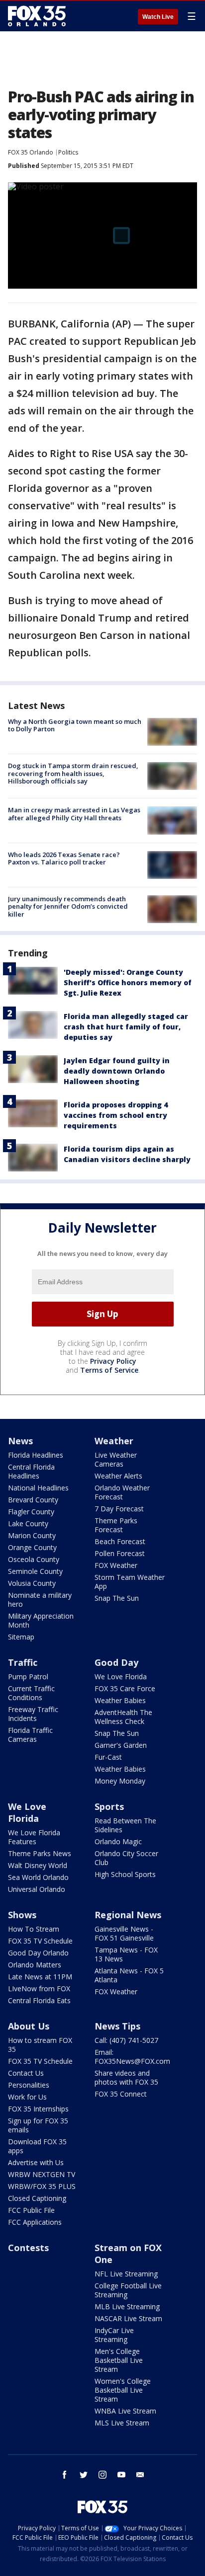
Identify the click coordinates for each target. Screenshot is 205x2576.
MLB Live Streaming (127, 2306)
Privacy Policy (113, 1361)
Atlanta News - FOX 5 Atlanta (129, 1975)
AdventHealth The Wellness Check (123, 1717)
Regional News (128, 1915)
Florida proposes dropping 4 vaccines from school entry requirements (116, 1115)
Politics (68, 152)
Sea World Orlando (38, 1877)
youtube (121, 2475)
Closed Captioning (37, 2198)
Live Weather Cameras (116, 1459)
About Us (29, 2026)
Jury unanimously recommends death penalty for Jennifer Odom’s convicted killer (68, 906)
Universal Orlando (37, 1889)
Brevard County (33, 1500)
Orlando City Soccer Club (126, 1858)
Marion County (32, 1535)
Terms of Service (109, 1370)
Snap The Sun (117, 1598)
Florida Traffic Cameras (30, 1735)
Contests (28, 2248)
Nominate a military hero (40, 1600)
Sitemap (21, 1637)
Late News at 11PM (40, 1977)
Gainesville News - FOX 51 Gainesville (124, 1933)
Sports (109, 1806)
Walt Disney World (38, 1865)
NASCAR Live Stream (128, 2318)
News (20, 1441)
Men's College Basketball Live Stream (119, 2360)
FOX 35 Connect (121, 2094)
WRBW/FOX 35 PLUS (42, 2186)
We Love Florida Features (34, 1837)
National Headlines (38, 1488)
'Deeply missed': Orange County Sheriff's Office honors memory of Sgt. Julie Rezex (128, 982)
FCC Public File (31, 2210)
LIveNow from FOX (39, 1989)
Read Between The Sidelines (125, 1825)
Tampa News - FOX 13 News (126, 1954)
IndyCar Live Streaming (114, 2335)
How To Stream (34, 1929)
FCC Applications (35, 2222)
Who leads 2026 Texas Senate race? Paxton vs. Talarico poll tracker (64, 859)
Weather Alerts (118, 1476)
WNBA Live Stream (125, 2411)
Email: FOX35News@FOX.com (132, 2057)
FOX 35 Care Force (125, 1688)
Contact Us (26, 2073)
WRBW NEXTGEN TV (42, 2174)
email (140, 2475)
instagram (102, 2475)
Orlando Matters (35, 1965)
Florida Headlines (36, 1455)
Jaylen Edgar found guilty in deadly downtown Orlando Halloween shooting (117, 1071)
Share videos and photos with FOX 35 (126, 2077)
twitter (84, 2475)
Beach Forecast (120, 1541)
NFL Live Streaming (126, 2274)
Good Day (116, 1662)
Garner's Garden (121, 1745)
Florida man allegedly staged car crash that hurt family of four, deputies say (126, 1027)
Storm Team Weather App (130, 1582)
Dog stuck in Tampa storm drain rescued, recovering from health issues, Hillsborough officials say (73, 773)
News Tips (117, 2026)
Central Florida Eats (39, 2000)
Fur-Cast (108, 1757)
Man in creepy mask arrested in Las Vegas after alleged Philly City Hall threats (74, 814)
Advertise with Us (36, 2162)
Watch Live (158, 17)
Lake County (28, 1523)
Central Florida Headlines (31, 1471)
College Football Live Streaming (128, 2290)
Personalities (29, 2085)
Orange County (32, 1547)
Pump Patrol (28, 1677)
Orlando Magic (118, 1841)
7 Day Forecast (119, 1509)
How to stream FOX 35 (40, 2045)
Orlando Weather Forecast (122, 1492)
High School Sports (125, 1874)
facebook (65, 2475)
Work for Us (27, 2097)
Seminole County (35, 1571)
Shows (22, 1915)
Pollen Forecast (120, 1553)
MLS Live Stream (122, 2423)
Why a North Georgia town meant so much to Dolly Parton (75, 725)
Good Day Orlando (38, 1953)
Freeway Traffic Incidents (33, 1714)
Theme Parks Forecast (116, 1525)
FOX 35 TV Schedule (40, 1941)
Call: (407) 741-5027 (126, 2040)
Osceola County (34, 1559)
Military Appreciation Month (41, 1620)
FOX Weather (116, 1565)
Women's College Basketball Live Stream (123, 2390)
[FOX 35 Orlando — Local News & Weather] (37, 16)
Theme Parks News (40, 1853)
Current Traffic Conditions (31, 1693)
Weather (114, 1441)
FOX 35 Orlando (31, 152)
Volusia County (32, 1583)
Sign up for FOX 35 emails (38, 2125)
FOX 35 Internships (38, 2109)
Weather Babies (120, 1700)
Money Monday (120, 1781)
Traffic (23, 1662)
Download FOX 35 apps (37, 2146)
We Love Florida (121, 1677)
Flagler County (31, 1512)
